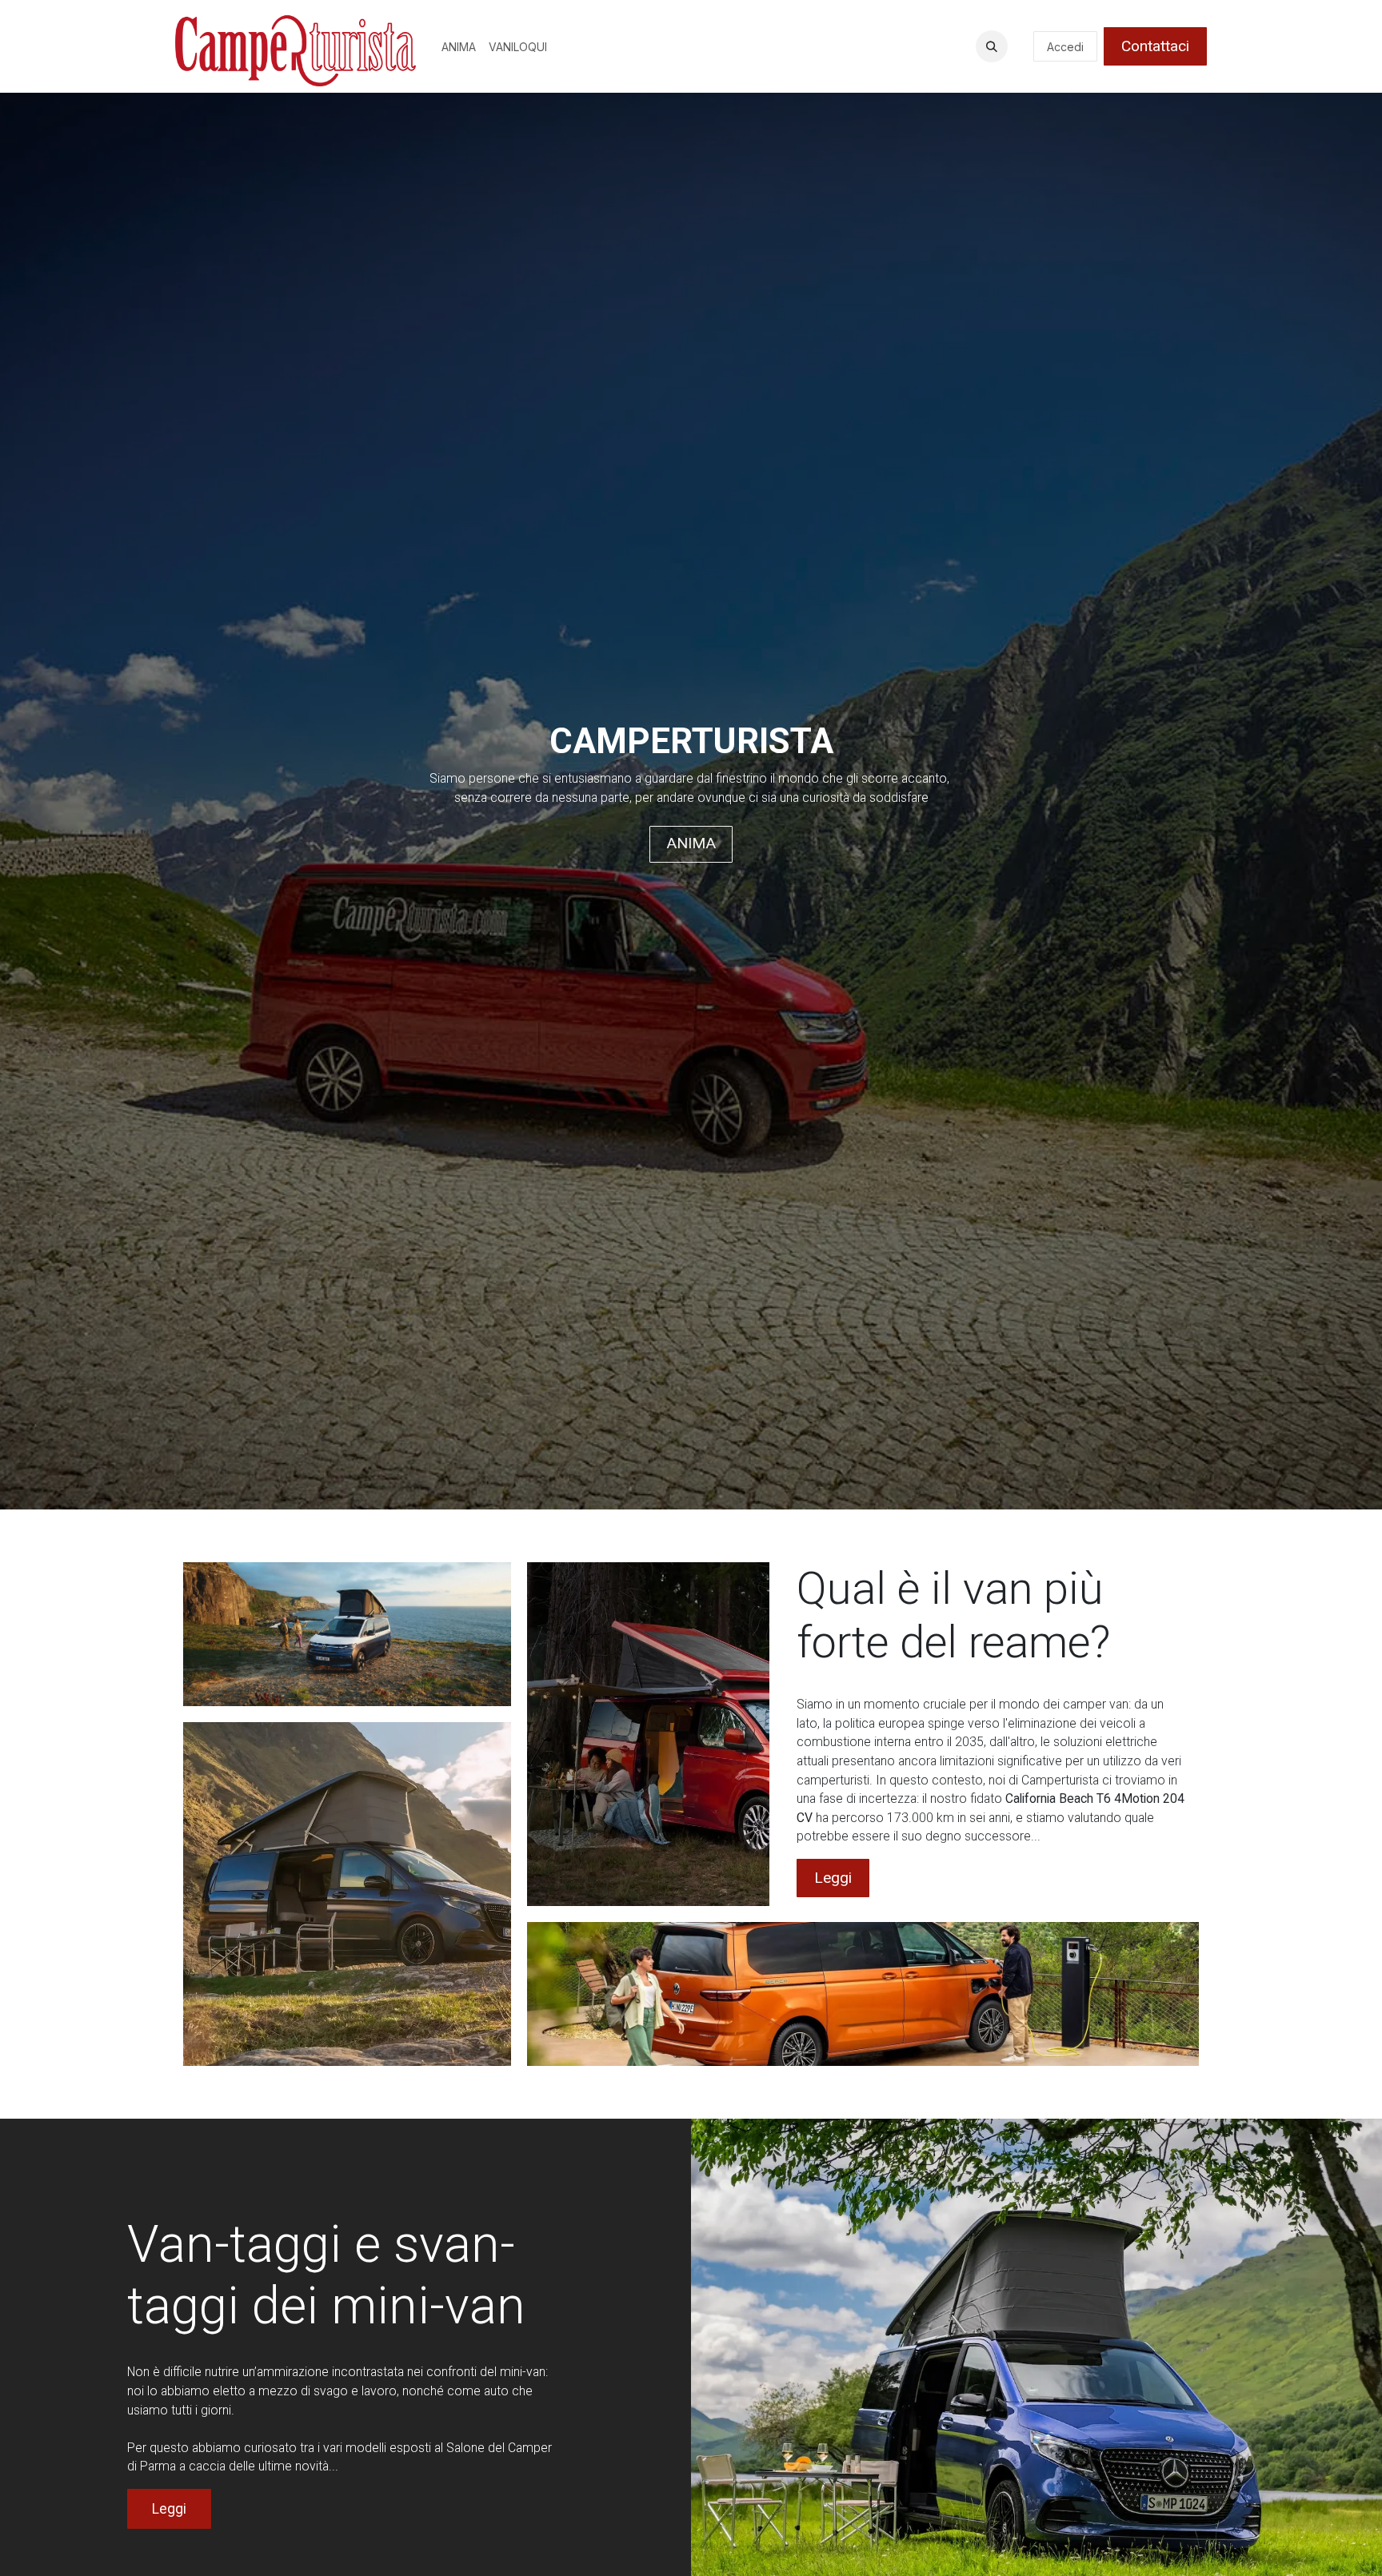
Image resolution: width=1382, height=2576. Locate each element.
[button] (992, 46)
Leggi (833, 1878)
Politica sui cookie (594, 2547)
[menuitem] (459, 47)
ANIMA (691, 843)
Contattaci (1155, 46)
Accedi (1065, 47)
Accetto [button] (1176, 2550)
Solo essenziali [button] (1099, 2550)
